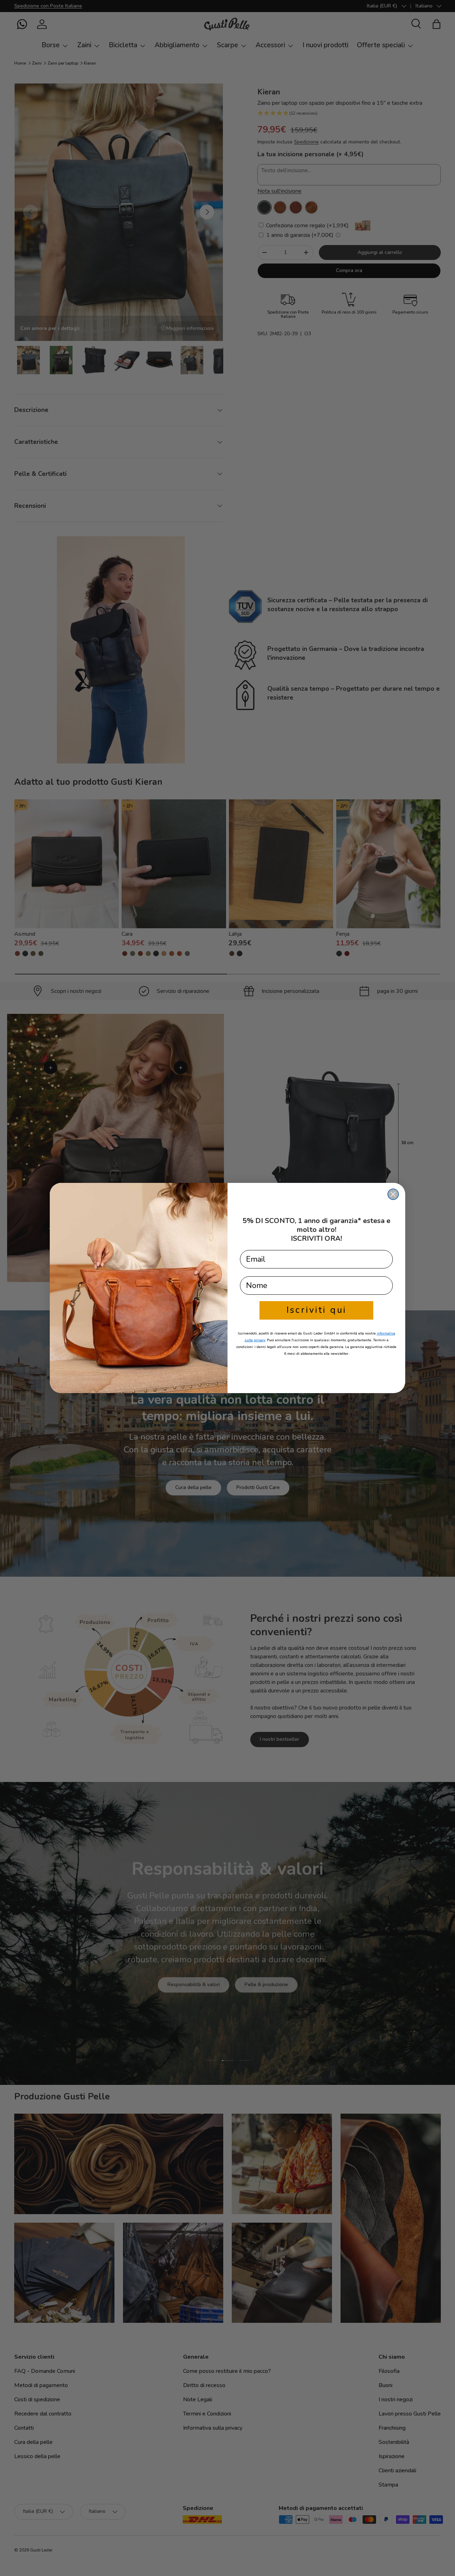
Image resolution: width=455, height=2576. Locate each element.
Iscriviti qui (317, 1310)
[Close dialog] (393, 1194)
